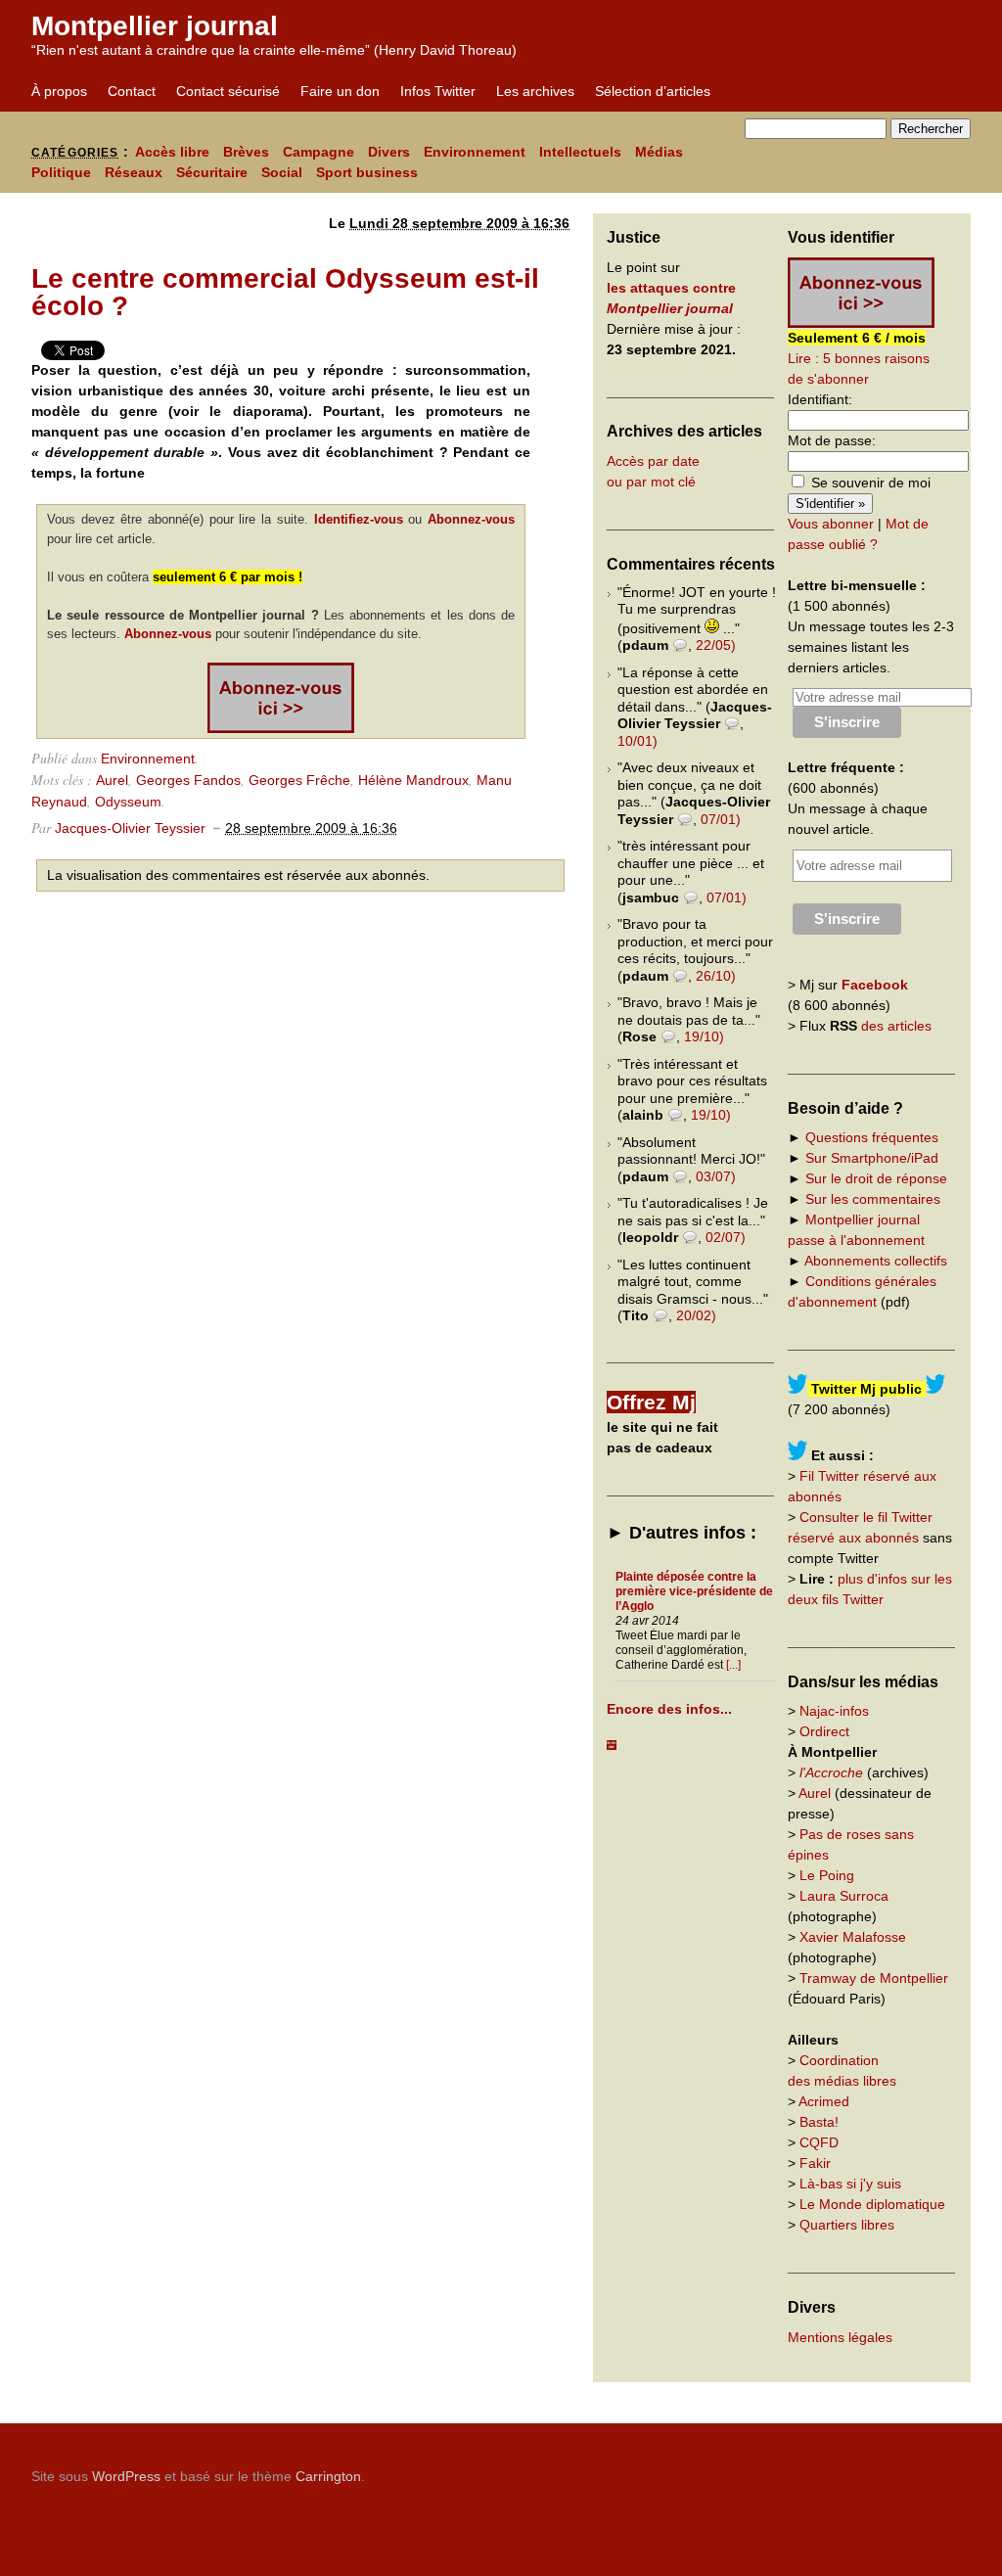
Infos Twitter (438, 91)
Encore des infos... (669, 1709)
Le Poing (827, 1875)
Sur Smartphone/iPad (872, 1158)
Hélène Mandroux (413, 780)
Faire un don (340, 91)
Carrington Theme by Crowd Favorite (848, 2469)
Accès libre (172, 152)
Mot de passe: (832, 440)
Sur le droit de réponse (876, 1178)
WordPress (126, 2476)
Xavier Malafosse (853, 1937)
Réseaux (134, 172)
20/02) (696, 1315)
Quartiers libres (847, 2225)
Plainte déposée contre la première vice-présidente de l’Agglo (694, 1591)
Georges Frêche (299, 780)
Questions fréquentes (872, 1137)
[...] (733, 1665)
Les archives (535, 91)
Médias (659, 152)
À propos (59, 91)
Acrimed (824, 2101)
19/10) (704, 1036)
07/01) (721, 819)
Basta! (819, 2122)
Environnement (475, 152)
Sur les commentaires (873, 1199)
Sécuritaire (212, 172)
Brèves (246, 152)
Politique (61, 172)
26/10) (716, 976)
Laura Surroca (844, 1896)
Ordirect (824, 1731)
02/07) (726, 1237)
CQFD (819, 2142)
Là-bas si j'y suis (850, 2184)
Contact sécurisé (228, 91)
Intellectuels (580, 152)
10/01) (638, 741)
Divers (389, 152)
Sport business (367, 172)
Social (282, 172)
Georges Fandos (188, 780)
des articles (896, 1026)
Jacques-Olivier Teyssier (130, 828)
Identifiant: (820, 399)
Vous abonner (831, 524)
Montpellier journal (155, 26)
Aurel (112, 780)
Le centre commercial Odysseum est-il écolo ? (285, 292)
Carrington (328, 2476)
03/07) (716, 1176)
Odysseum (128, 802)
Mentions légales (840, 2337)
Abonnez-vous (471, 519)
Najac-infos (834, 1711)
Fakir (815, 2163)
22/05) (716, 645)
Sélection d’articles (653, 91)
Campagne (319, 152)
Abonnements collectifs (876, 1261)
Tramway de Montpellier (874, 1978)
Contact (132, 91)
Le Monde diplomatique (872, 2204)
